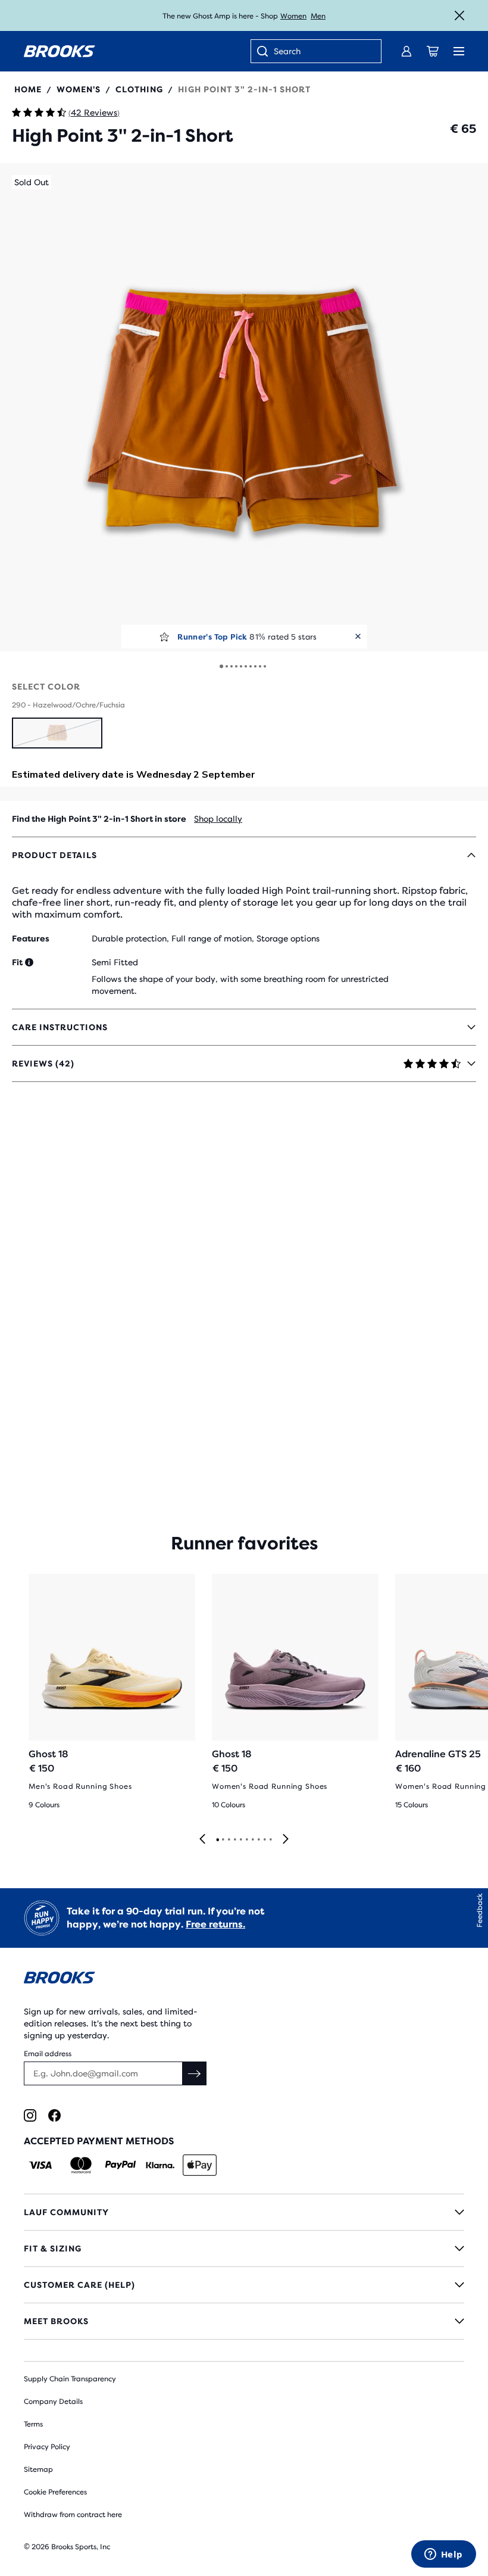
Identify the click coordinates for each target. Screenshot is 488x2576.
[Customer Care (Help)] (244, 2285)
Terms (33, 2424)
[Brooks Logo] (244, 1980)
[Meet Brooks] (244, 2321)
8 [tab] (258, 1840)
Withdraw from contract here (73, 2515)
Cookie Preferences (55, 2492)
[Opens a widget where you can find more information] (443, 2555)
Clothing (139, 89)
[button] (244, 407)
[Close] (459, 15)
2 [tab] (223, 1840)
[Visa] (41, 2165)
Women (293, 16)
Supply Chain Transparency (70, 2379)
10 (265, 666)
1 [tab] (217, 1840)
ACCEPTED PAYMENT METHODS (99, 2141)
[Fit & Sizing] (244, 2248)
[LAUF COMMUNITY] (244, 2212)
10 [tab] (270, 1840)
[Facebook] (54, 2115)
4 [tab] (234, 1840)
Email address (48, 2054)
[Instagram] (30, 2115)
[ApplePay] (200, 2165)
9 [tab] (264, 1840)
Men (318, 16)
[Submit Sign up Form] (195, 2073)
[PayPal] (121, 2165)
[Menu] (459, 51)
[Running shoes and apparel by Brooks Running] (60, 51)
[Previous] (202, 1840)
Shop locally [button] (218, 819)
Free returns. (215, 1924)
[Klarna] (160, 2165)
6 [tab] (246, 1840)
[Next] (286, 1840)
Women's (79, 89)
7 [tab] (252, 1840)
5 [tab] (240, 1840)
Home (28, 89)
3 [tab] (229, 1840)
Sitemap (38, 2469)
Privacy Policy (47, 2447)
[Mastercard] (81, 2165)
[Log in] (406, 51)
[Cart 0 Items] (433, 51)
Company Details (53, 2402)
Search (287, 51)
